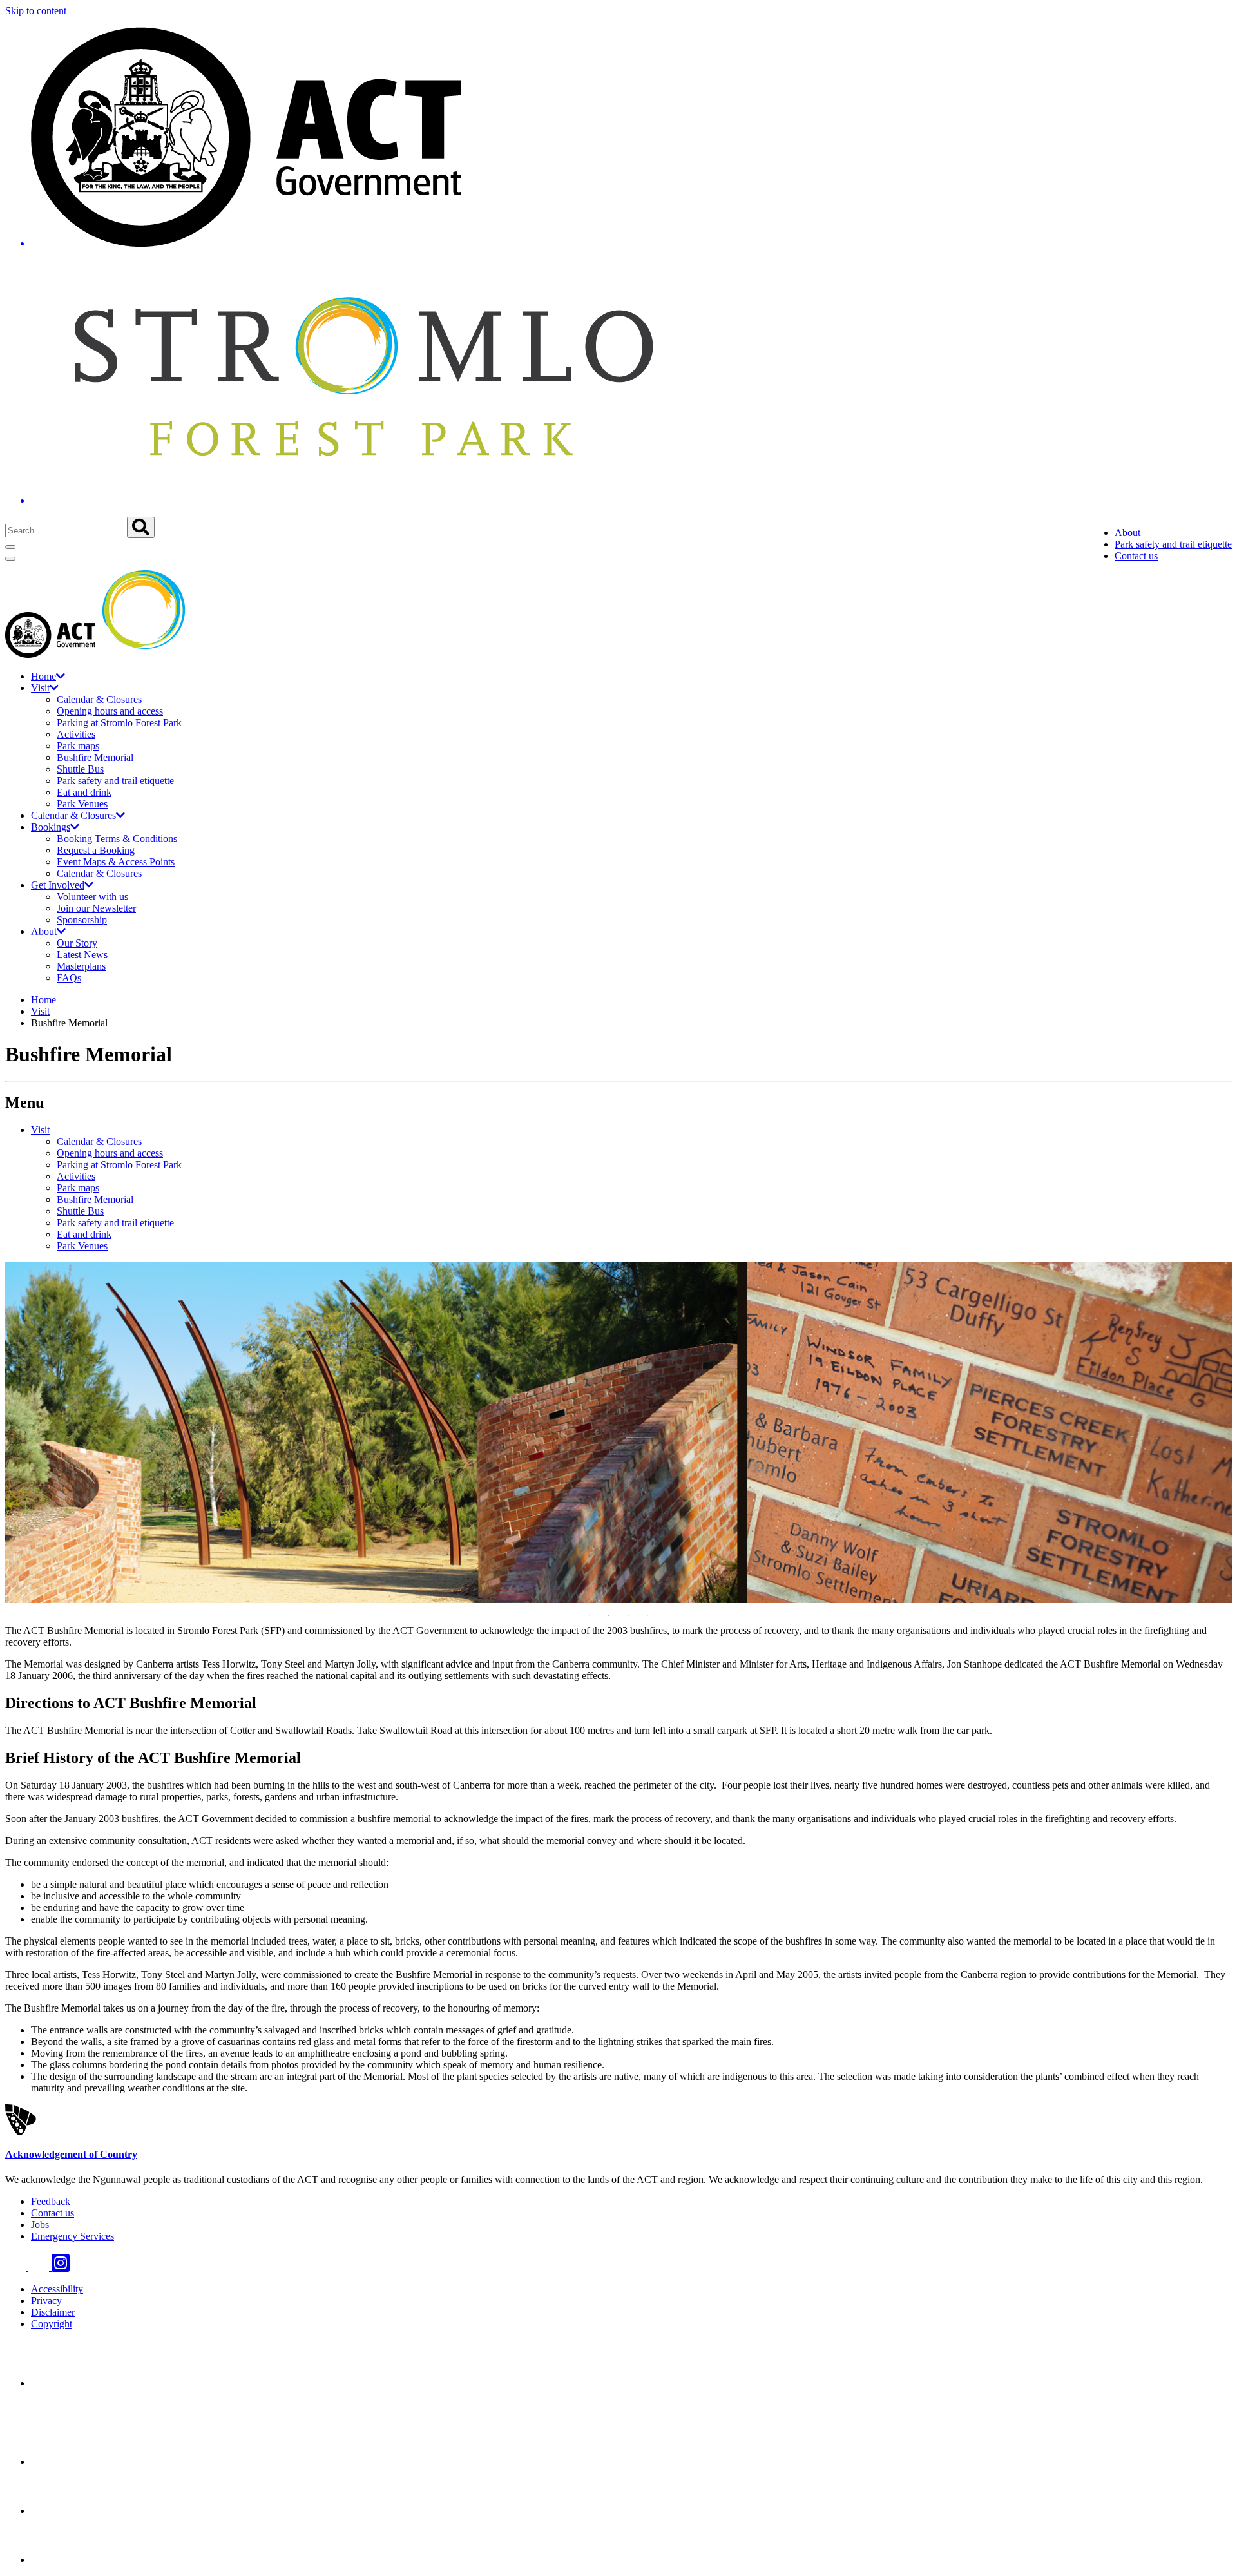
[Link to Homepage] (618, 267)
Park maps (78, 746)
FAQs (69, 978)
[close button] (10, 559)
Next (1213, 1434)
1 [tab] (590, 1615)
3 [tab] (628, 1615)
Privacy (46, 2301)
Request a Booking (96, 850)
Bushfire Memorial (95, 757)
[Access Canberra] (76, 2511)
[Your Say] (102, 2462)
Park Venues (82, 804)
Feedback (51, 2201)
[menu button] (10, 547)
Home (43, 676)
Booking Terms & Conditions (117, 839)
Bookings (51, 827)
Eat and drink (84, 792)
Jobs (40, 2225)
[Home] (99, 654)
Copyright (52, 2324)
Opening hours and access (110, 711)
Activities (76, 734)
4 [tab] (647, 1615)
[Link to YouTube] (40, 2267)
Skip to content (36, 11)
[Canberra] (76, 2383)
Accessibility (57, 2289)
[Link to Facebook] (17, 2267)
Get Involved (58, 885)
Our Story (77, 943)
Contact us (1136, 556)
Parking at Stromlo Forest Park (119, 723)
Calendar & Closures (99, 699)
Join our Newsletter (96, 908)
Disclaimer (53, 2312)
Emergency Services (72, 2236)
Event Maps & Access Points (116, 862)
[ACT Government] (76, 2560)
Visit (40, 688)
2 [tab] (609, 1615)
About (1127, 533)
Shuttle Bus (80, 769)
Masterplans (81, 966)
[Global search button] (141, 527)
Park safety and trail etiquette (1173, 544)
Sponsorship (82, 920)
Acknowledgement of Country (71, 2154)
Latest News (82, 955)
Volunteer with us (92, 897)
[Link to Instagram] (61, 2267)
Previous (24, 1434)
